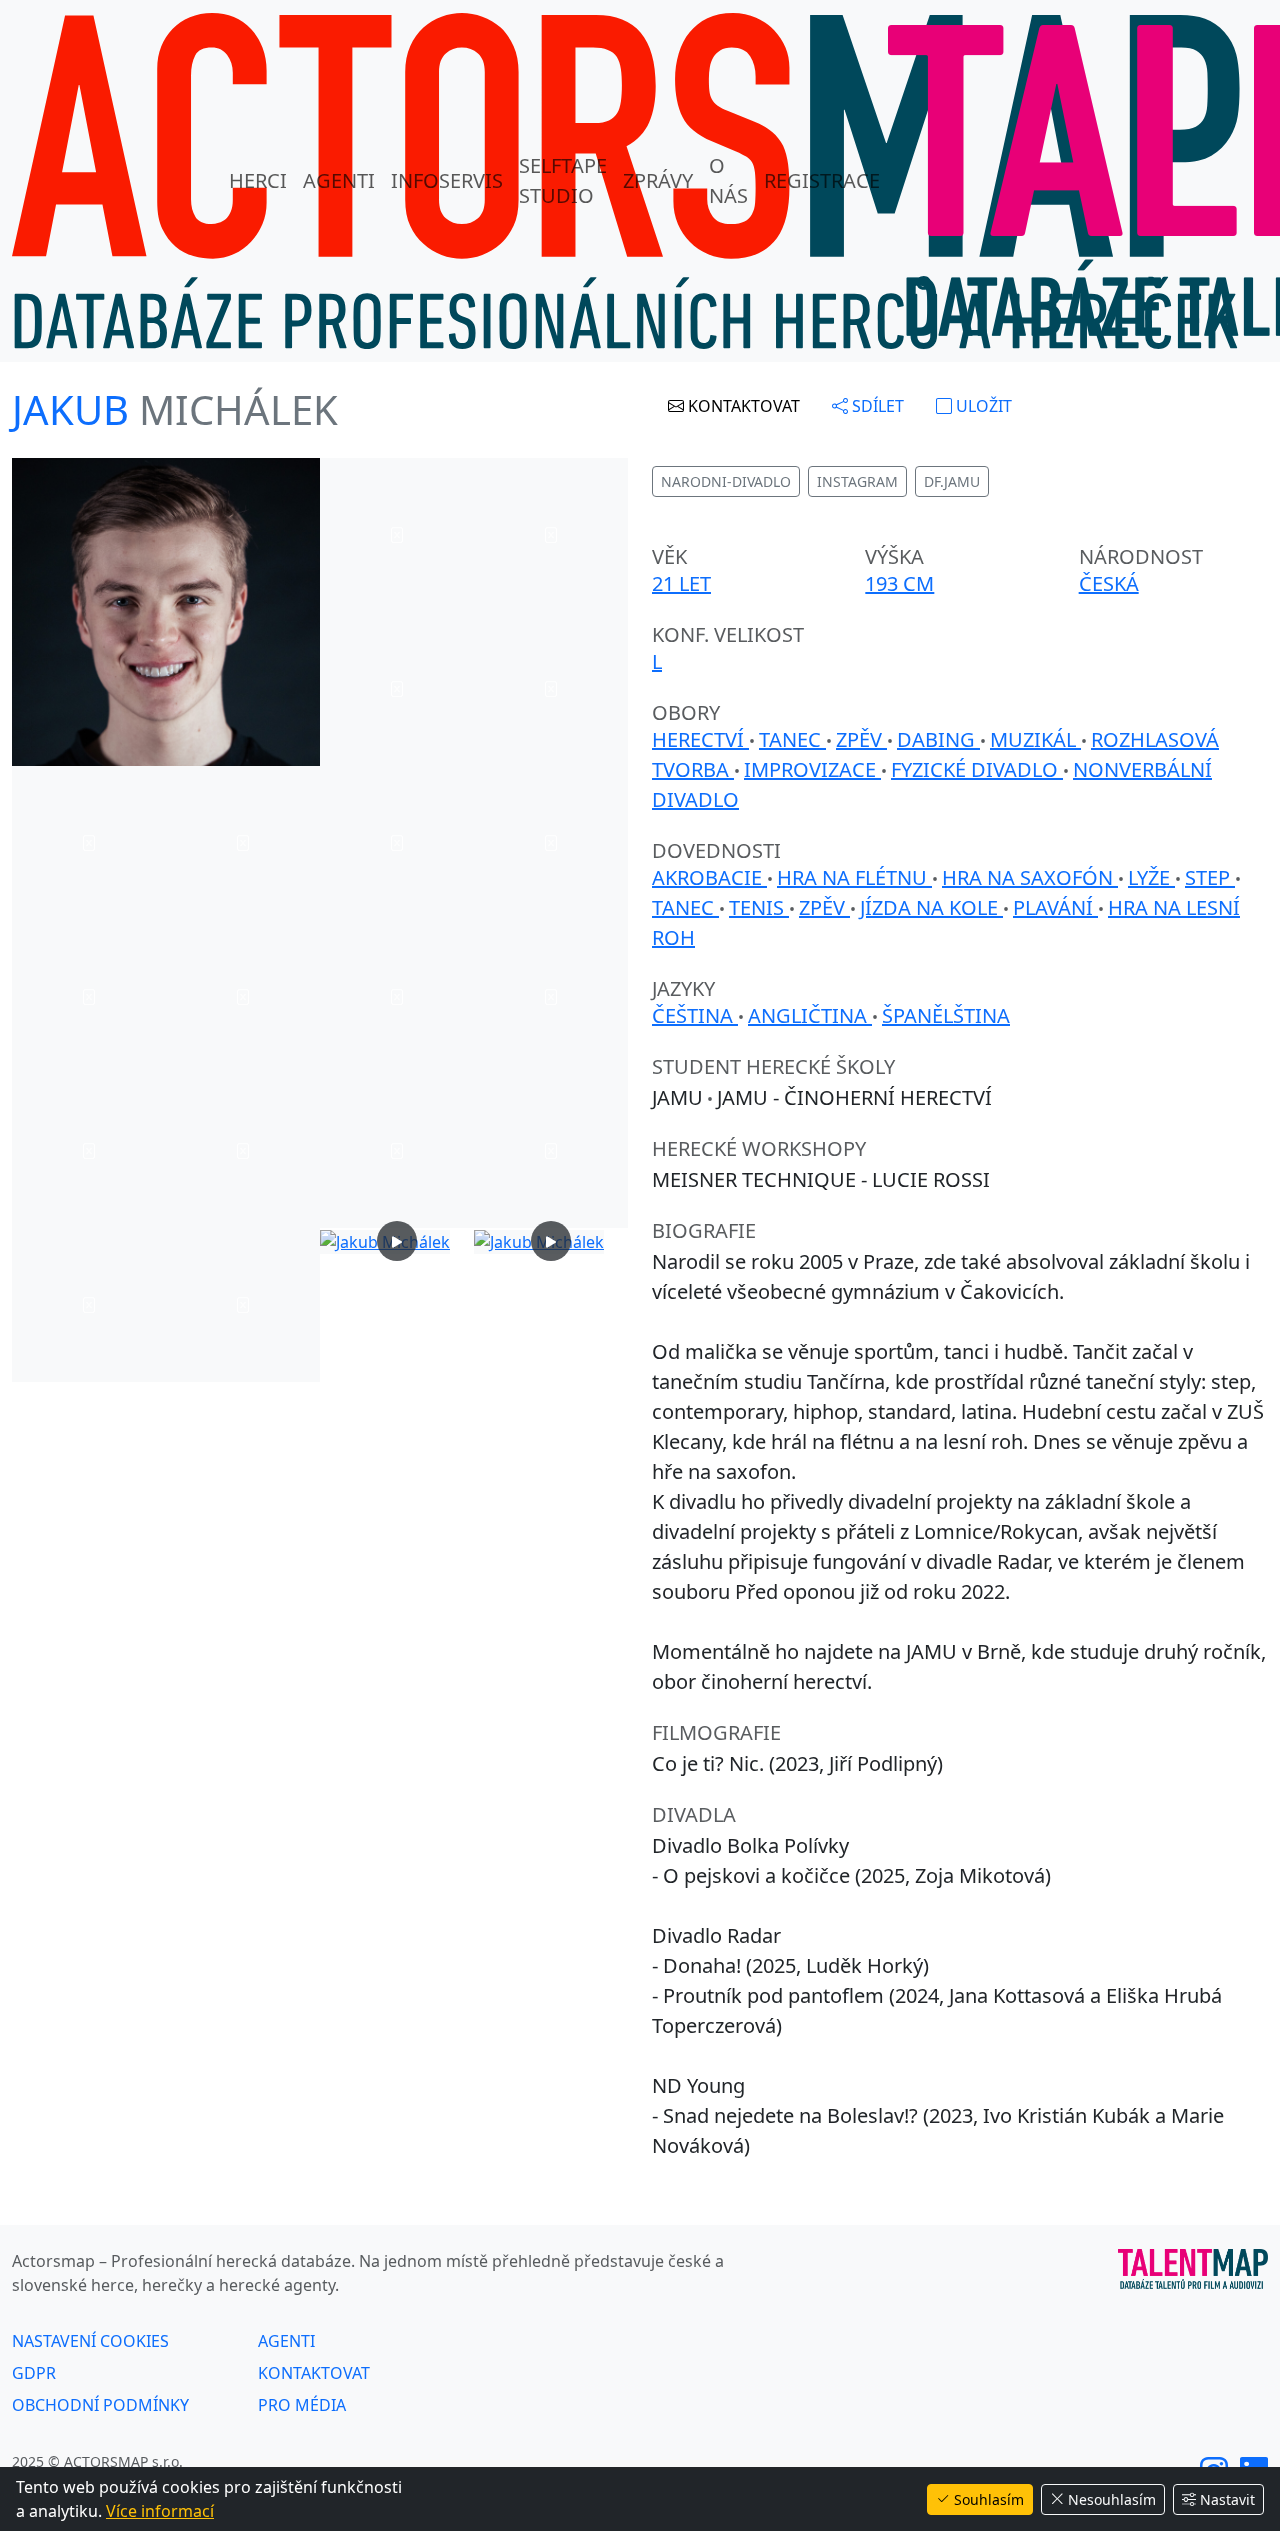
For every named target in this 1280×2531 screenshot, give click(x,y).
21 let (681, 583)
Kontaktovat (314, 2373)
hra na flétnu (854, 877)
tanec (792, 739)
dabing (938, 739)
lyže (1151, 877)
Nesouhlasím (1112, 2499)
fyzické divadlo (977, 769)
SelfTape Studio (563, 180)
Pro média (302, 2405)
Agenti (339, 180)
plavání (1055, 907)
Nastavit (1227, 2499)
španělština (946, 1015)
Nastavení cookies (90, 2341)
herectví (700, 739)
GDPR (34, 2373)
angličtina (810, 1015)
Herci (258, 180)
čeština (695, 1015)
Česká (1109, 583)
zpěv (861, 739)
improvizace (812, 769)
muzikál (1035, 739)
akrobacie (709, 877)
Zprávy (658, 180)
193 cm (899, 583)
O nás (728, 180)
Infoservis (447, 180)
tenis (759, 907)
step (1210, 877)
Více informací (160, 2511)
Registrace (822, 180)
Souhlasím (989, 2499)
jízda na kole (931, 907)
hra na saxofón (1030, 877)
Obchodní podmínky (100, 2405)
